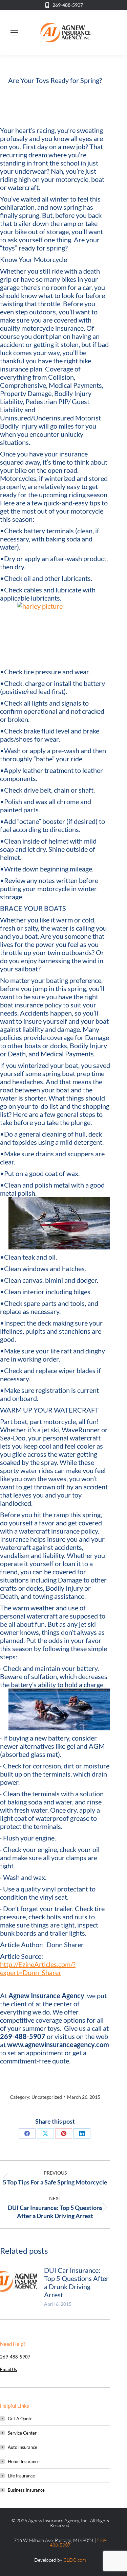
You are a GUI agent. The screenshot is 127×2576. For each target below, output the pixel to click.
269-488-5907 (68, 5)
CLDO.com (75, 2560)
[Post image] (19, 2281)
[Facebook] (27, 2133)
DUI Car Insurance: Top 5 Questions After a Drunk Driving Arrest (76, 2282)
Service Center (22, 2433)
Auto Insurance (23, 2447)
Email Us (8, 2369)
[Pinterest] (64, 2133)
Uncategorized (47, 2097)
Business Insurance (26, 2490)
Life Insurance (21, 2476)
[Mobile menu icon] (14, 33)
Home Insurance (24, 2461)
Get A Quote (20, 2419)
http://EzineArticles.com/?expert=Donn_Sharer (38, 1968)
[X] (45, 2133)
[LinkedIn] (82, 2133)
